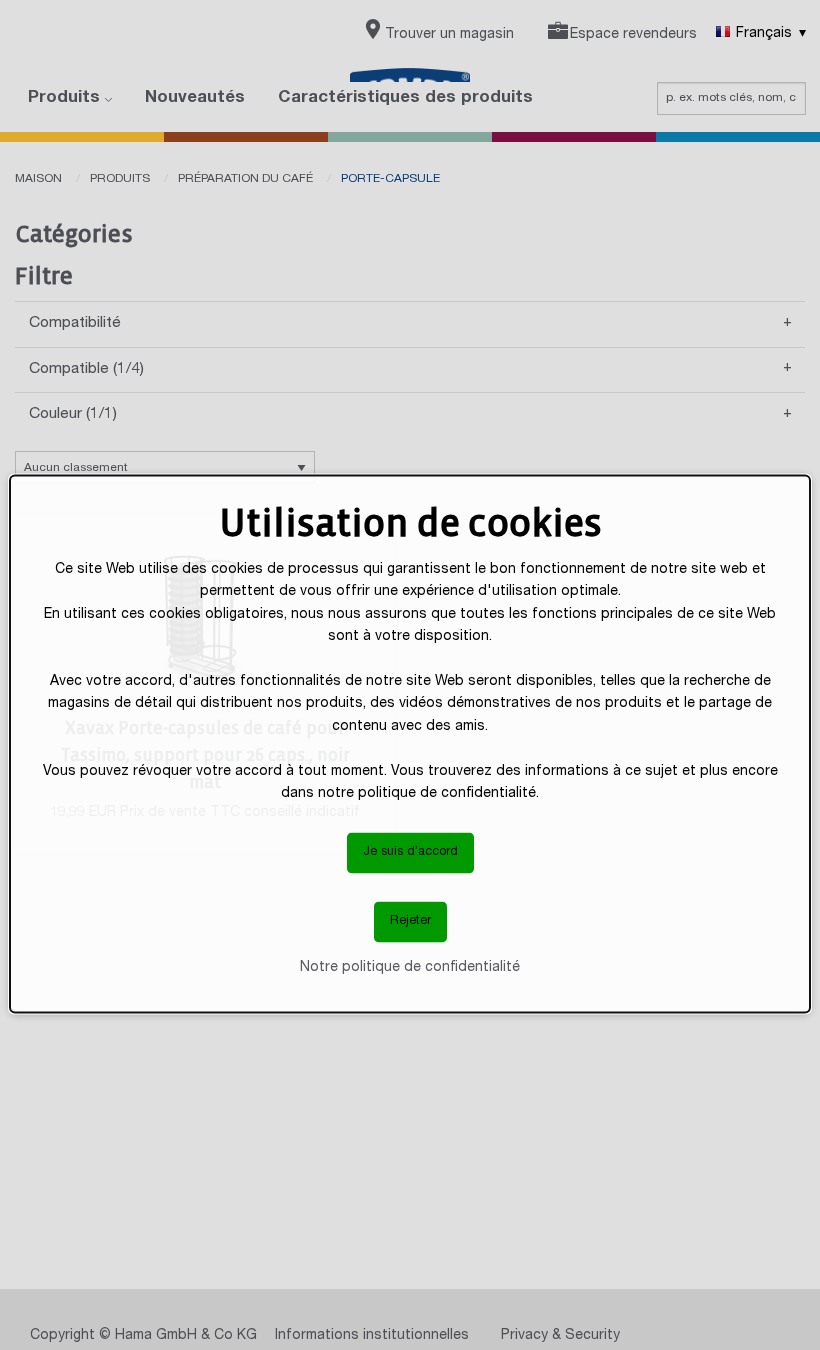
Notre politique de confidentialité (410, 967)
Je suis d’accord (410, 852)
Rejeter (410, 921)
